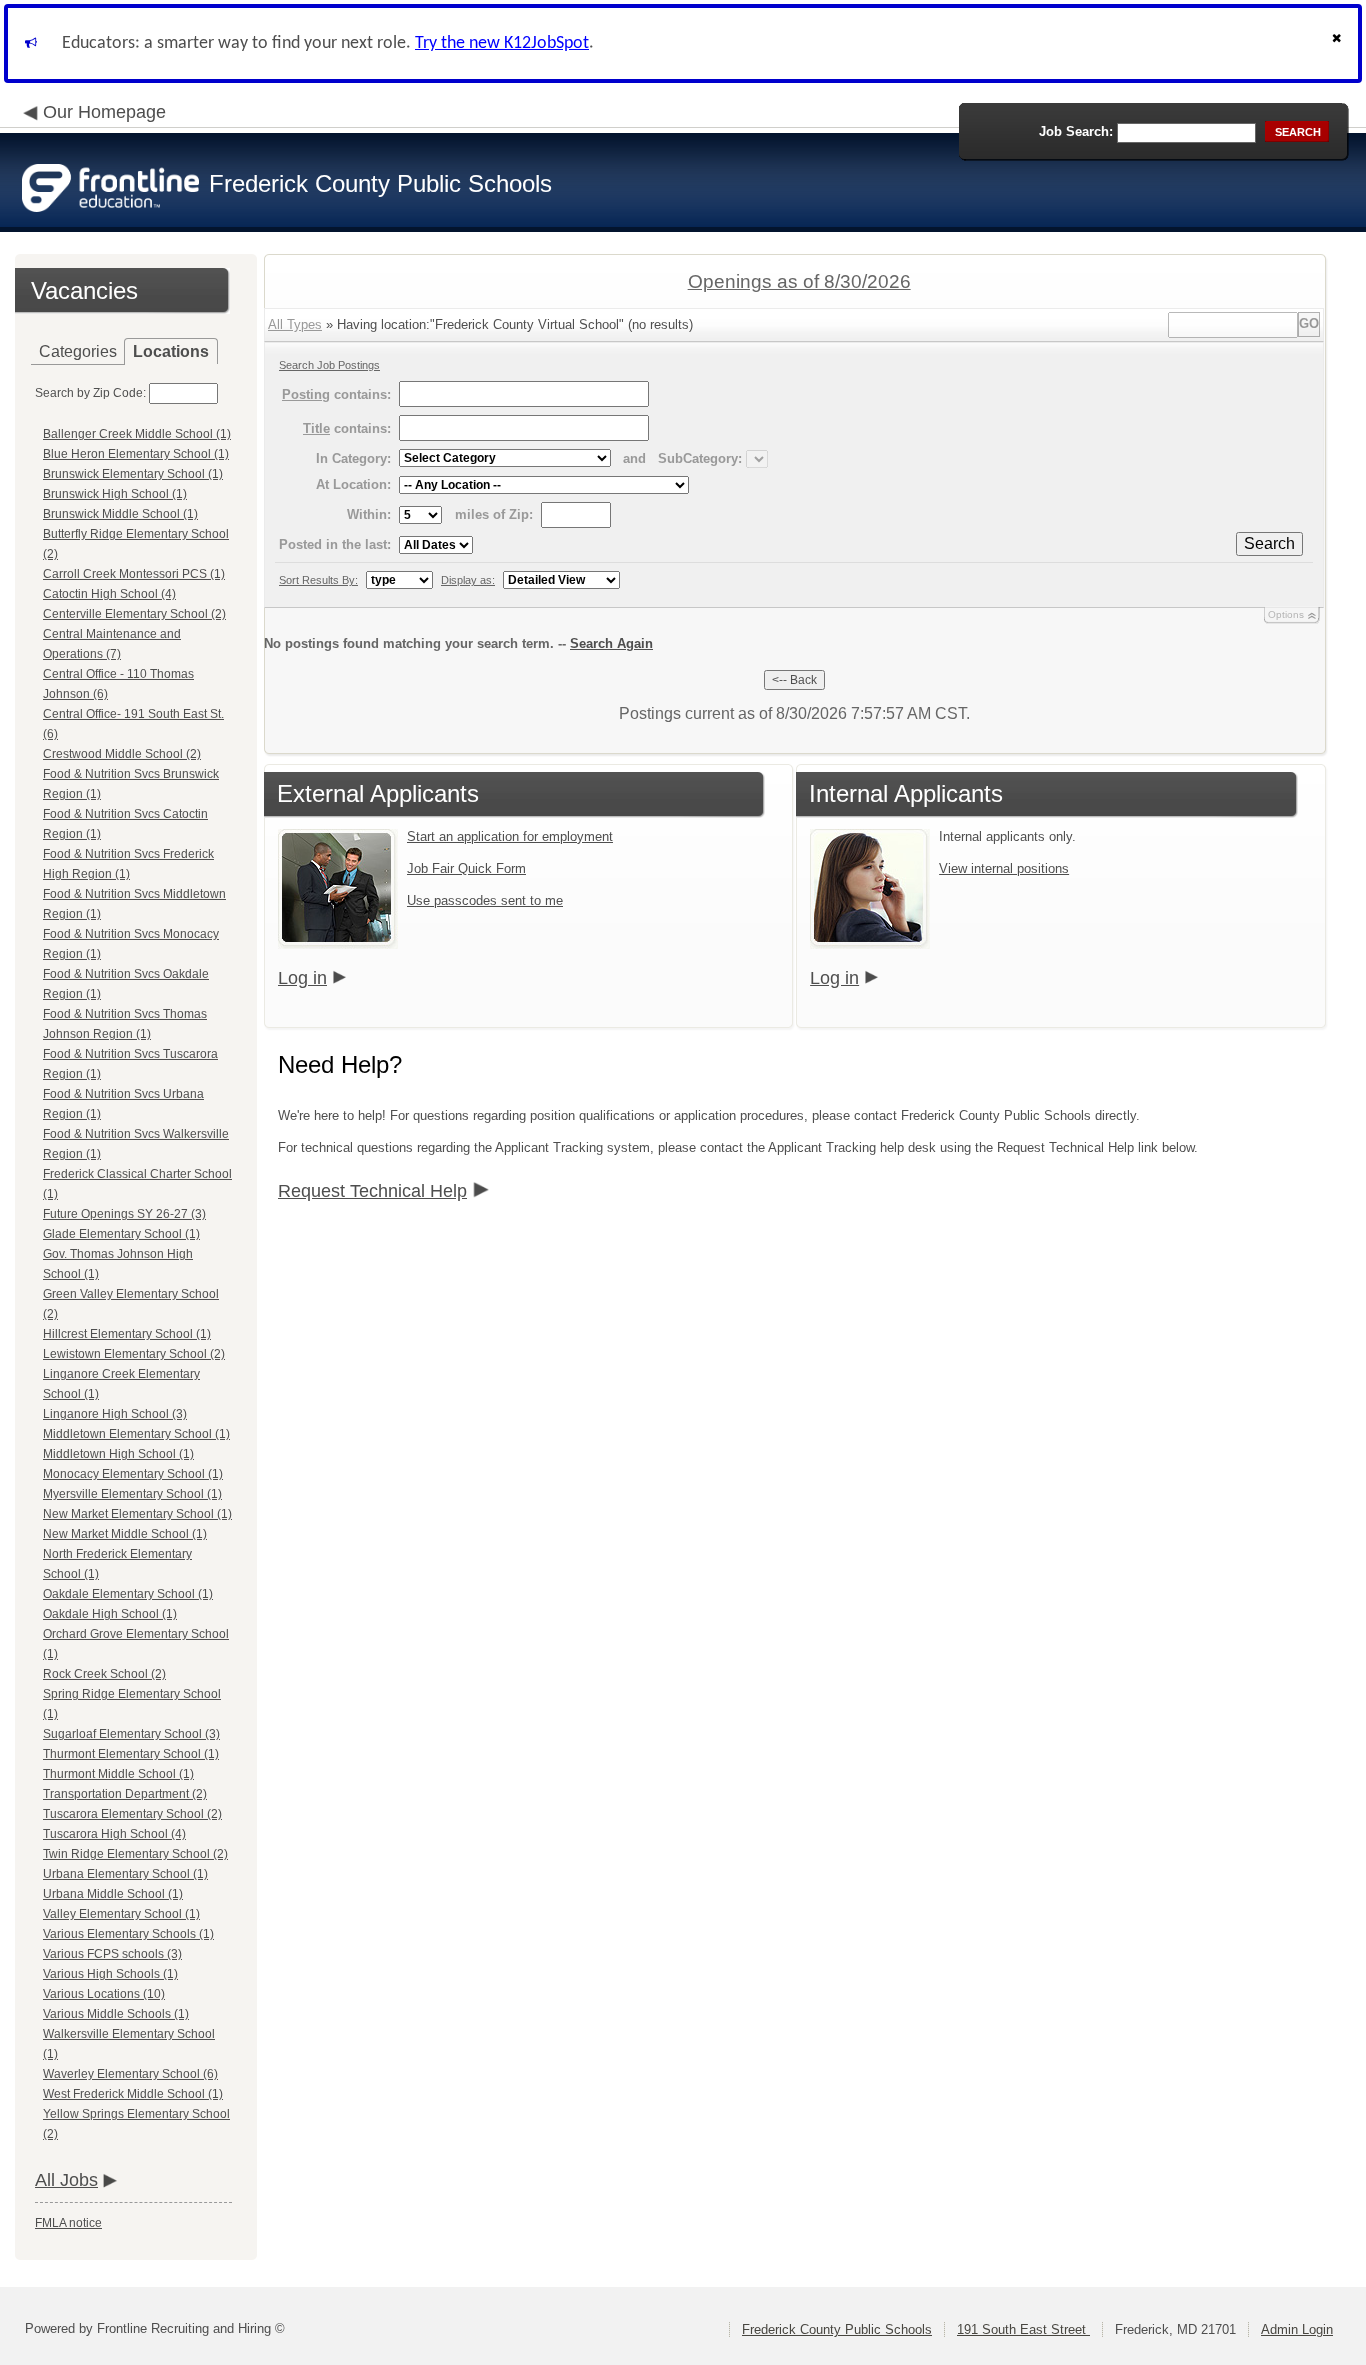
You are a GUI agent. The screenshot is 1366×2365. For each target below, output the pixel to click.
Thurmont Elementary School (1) (131, 1754)
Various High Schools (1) (110, 1974)
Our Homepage (104, 112)
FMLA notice (68, 2223)
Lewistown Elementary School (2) (134, 1354)
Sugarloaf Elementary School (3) (131, 1734)
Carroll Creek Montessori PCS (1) (134, 574)
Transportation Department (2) (125, 1794)
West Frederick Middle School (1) (133, 2094)
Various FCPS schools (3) (112, 1954)
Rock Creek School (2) (104, 1674)
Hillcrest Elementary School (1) (127, 1334)
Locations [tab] (171, 351)
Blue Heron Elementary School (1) (136, 454)
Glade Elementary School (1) (121, 1234)
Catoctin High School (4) (109, 594)
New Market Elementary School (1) (137, 1514)
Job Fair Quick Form (466, 868)
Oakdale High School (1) (110, 1614)
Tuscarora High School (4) (114, 1834)
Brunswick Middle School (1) (120, 514)
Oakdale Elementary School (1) (128, 1594)
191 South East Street (1023, 2329)
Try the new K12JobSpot (502, 43)
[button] (1339, 43)
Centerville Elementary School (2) (134, 614)
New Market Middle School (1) (125, 1534)
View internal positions (1004, 868)
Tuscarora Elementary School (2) (132, 1814)
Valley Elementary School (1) (121, 1914)
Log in (302, 978)
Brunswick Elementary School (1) (133, 474)
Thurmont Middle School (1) (118, 1774)
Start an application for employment (510, 836)
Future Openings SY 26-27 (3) (124, 1214)
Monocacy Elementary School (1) (133, 1474)
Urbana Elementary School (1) (125, 1874)
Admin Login (1297, 2329)
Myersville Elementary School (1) (132, 1494)
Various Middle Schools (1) (116, 2014)
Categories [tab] (78, 351)
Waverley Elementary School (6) (130, 2074)
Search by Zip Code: (90, 393)
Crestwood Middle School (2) (122, 754)
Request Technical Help (372, 1191)
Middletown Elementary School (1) (136, 1434)
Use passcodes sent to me (485, 900)
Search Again (611, 643)
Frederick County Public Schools (837, 2329)
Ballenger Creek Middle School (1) (137, 434)
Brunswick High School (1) (115, 494)
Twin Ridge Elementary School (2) (135, 1854)
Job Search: (1076, 131)
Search (1269, 543)
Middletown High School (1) (118, 1454)
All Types (295, 324)
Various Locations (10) (104, 1994)
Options (1286, 614)
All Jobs (66, 2180)
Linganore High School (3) (115, 1414)
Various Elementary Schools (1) (128, 1934)
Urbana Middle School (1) (113, 1894)
